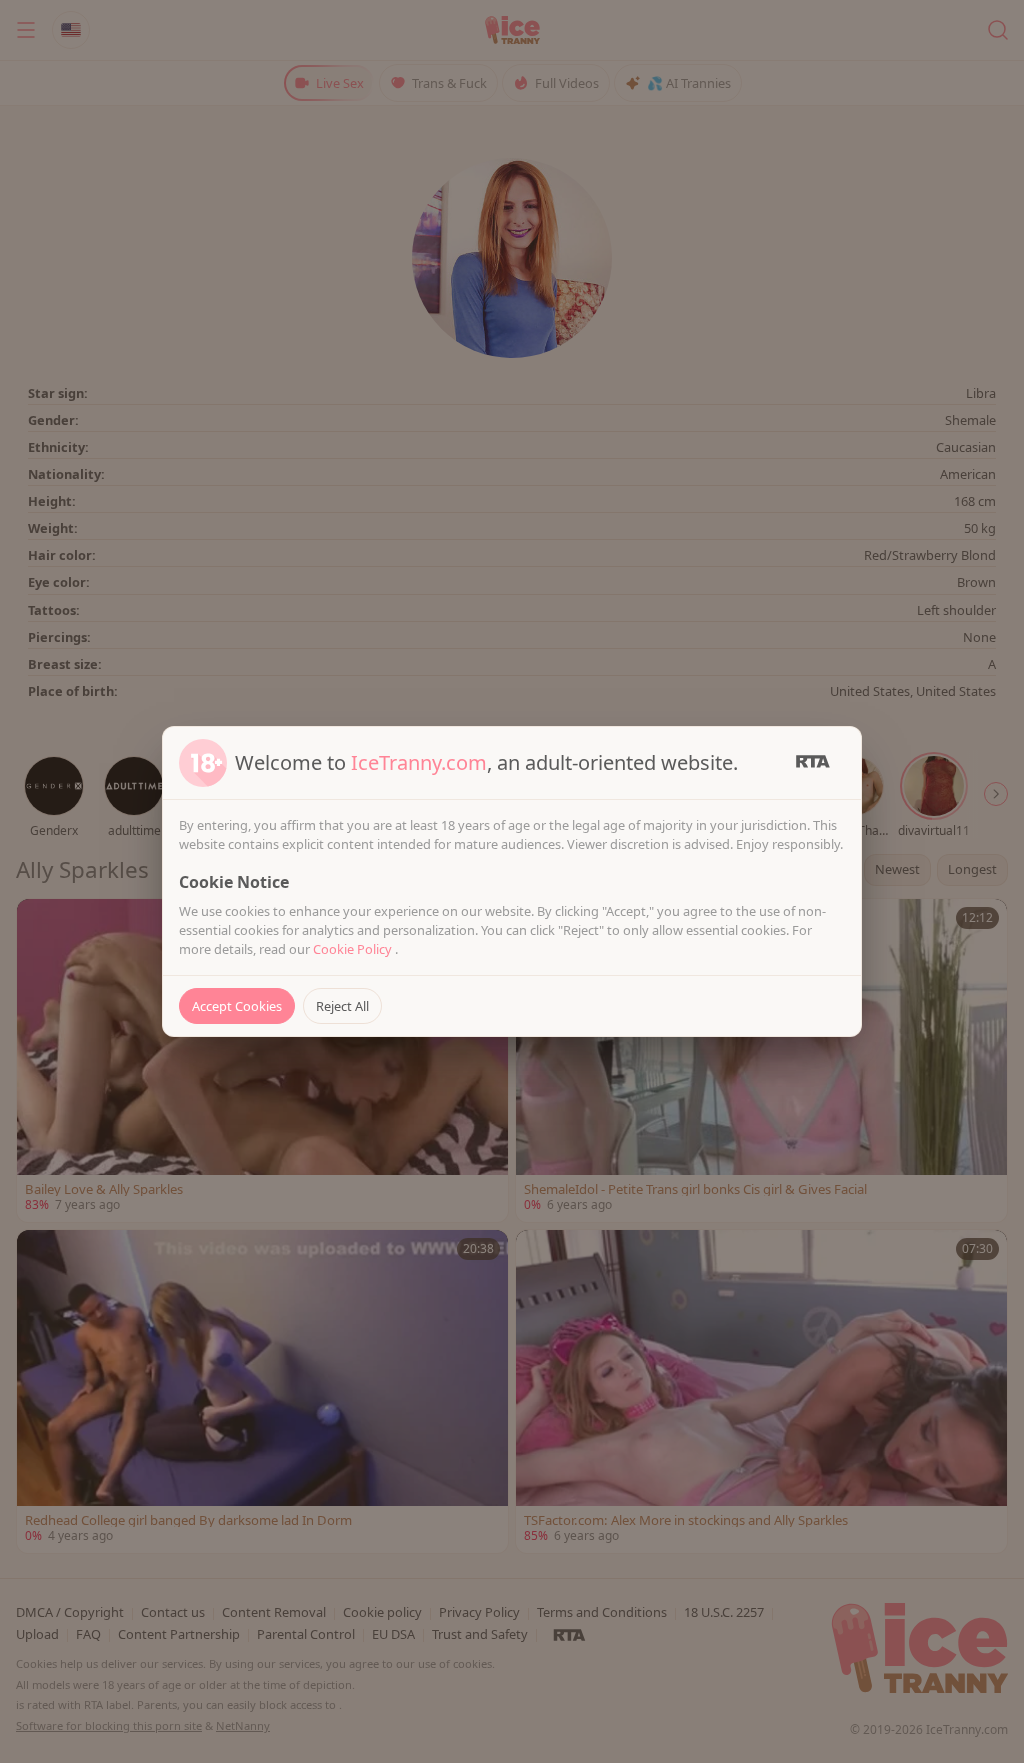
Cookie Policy (354, 949)
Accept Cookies (237, 1006)
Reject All (342, 1006)
